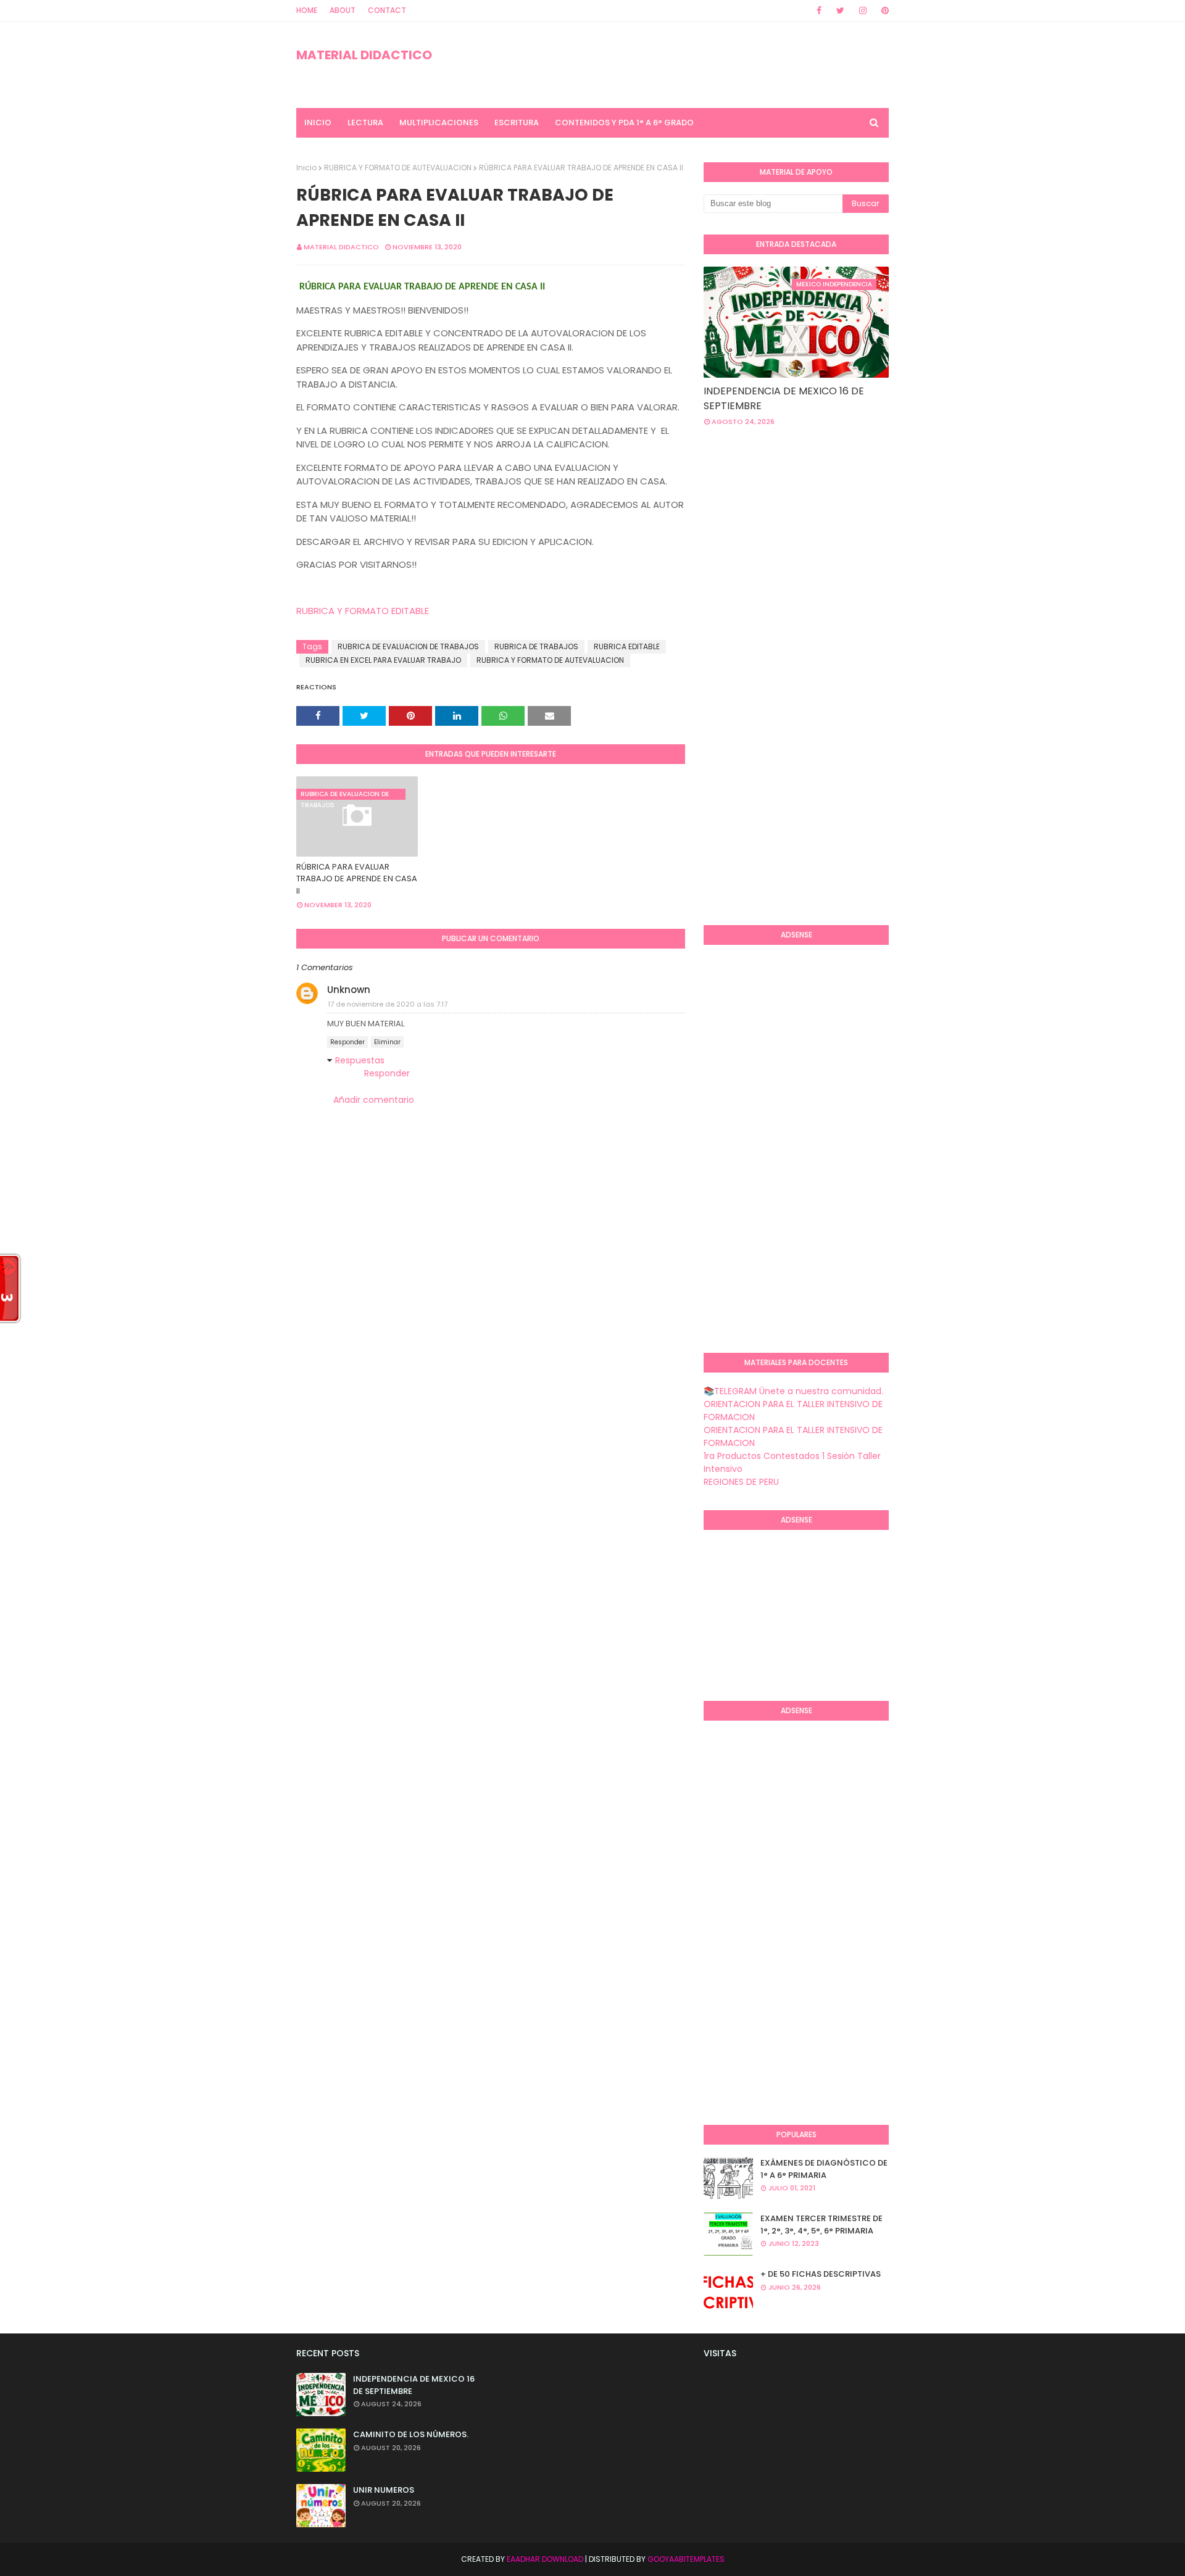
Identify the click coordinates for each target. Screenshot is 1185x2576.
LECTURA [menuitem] (365, 123)
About (343, 10)
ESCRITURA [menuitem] (517, 123)
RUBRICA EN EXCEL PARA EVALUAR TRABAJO (383, 660)
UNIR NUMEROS (384, 2490)
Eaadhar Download (545, 2559)
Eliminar (387, 1042)
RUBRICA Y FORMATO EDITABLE (363, 611)
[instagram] (863, 10)
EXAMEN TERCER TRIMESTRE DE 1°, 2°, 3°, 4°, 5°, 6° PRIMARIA (821, 2225)
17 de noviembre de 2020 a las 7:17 (388, 1004)
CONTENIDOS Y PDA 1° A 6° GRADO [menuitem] (624, 123)
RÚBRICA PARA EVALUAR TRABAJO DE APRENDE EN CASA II (357, 879)
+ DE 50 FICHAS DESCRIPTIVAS (821, 2274)
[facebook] (819, 10)
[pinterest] (883, 10)
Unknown (349, 990)
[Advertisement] (753, 715)
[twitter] (840, 10)
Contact (387, 10)
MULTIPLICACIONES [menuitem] (439, 123)
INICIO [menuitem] (318, 123)
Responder (347, 1042)
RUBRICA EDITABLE (627, 646)
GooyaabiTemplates (686, 2559)
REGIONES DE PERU (741, 1482)
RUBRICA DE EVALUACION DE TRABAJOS (408, 646)
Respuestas (360, 1060)
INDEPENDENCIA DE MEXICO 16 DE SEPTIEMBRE (784, 398)
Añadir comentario (374, 1100)
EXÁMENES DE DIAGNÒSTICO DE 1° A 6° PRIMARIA (824, 2169)
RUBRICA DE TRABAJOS (536, 646)
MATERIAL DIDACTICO (364, 55)
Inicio (306, 168)
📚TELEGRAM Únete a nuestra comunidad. (793, 1391)
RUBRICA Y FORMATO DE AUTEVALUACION (398, 168)
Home (307, 10)
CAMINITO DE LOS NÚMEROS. (411, 2434)
